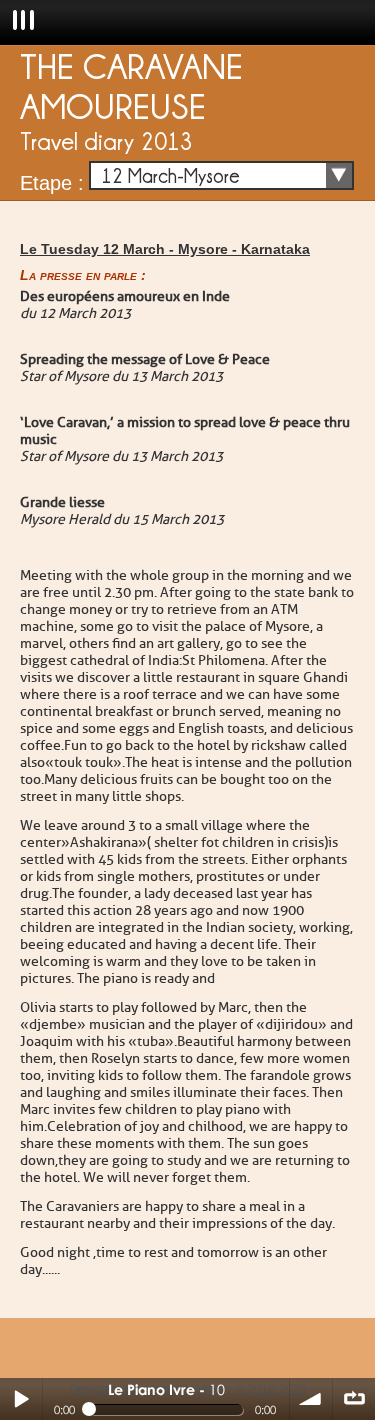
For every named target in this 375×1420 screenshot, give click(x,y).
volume (311, 1399)
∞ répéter (354, 1399)
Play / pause (21, 1399)
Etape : (52, 183)
